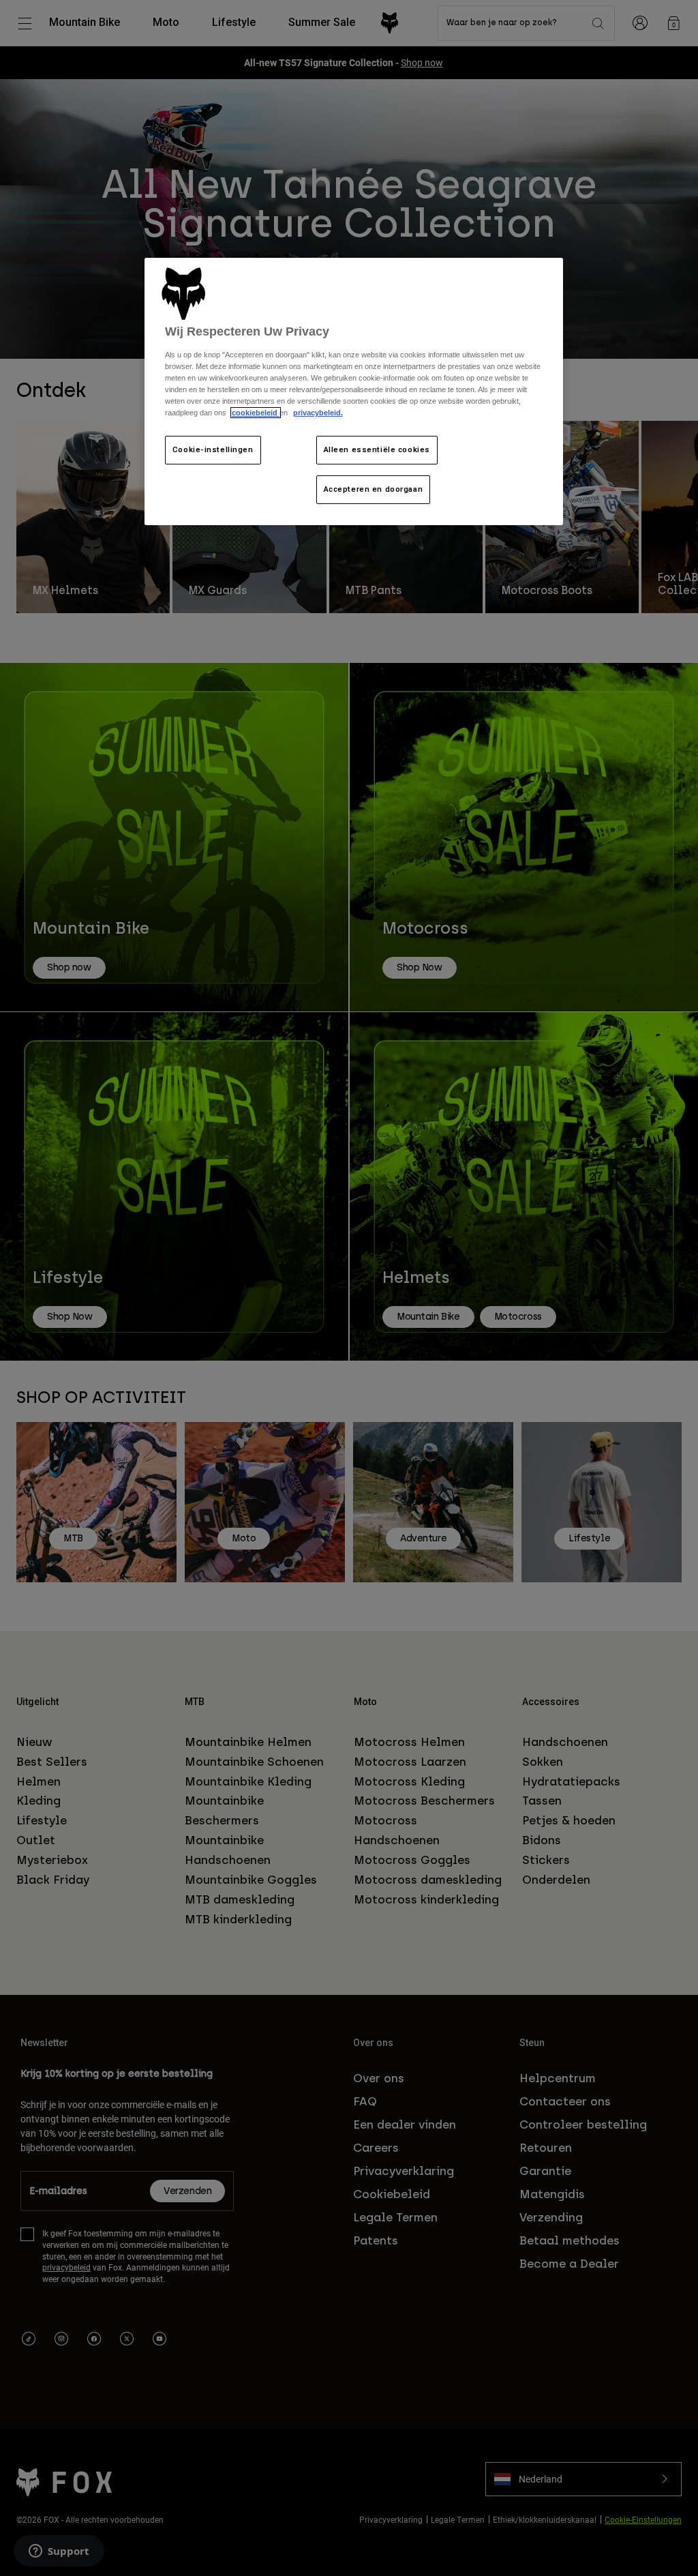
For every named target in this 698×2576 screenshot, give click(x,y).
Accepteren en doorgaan (374, 489)
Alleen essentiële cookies (377, 449)
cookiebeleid (256, 413)
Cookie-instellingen (213, 449)
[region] (354, 392)
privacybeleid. (318, 413)
